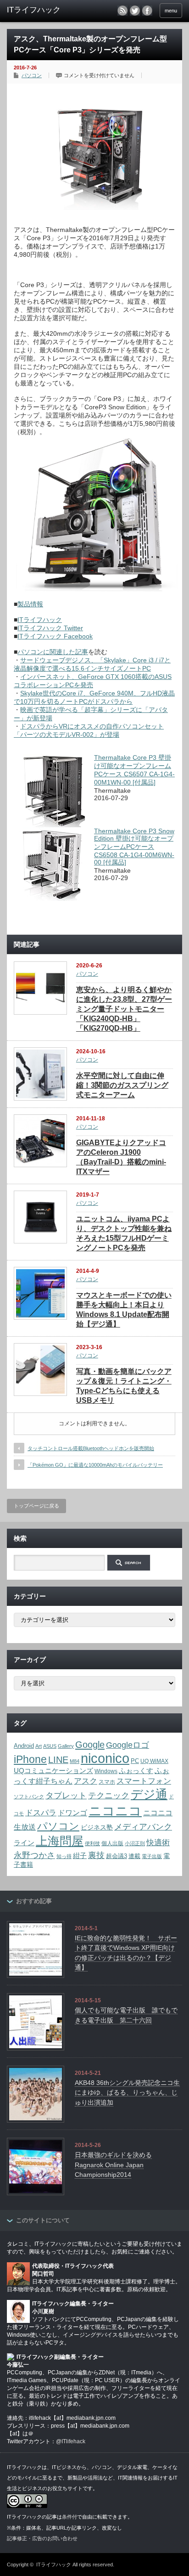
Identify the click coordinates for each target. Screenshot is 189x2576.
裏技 (96, 1855)
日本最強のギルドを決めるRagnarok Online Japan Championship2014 (113, 2165)
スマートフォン (144, 1781)
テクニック (109, 1795)
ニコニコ (115, 1811)
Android (24, 1746)
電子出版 (152, 1856)
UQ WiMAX (154, 1761)
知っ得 (64, 1856)
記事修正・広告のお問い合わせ (42, 2538)
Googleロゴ (128, 1745)
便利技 (92, 1843)
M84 (75, 1761)
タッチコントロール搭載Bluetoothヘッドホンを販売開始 (91, 1448)
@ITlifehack (71, 2441)
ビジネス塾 (97, 1827)
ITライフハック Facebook (55, 636)
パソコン (32, 75)
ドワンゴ (72, 1813)
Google (90, 1745)
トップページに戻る (36, 1506)
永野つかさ (34, 1855)
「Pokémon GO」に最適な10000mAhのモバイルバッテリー (95, 1465)
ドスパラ (41, 1813)
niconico (105, 1758)
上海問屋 (60, 1841)
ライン (24, 1843)
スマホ (107, 1782)
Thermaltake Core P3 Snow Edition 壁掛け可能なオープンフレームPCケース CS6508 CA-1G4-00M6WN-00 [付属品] (134, 847)
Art (39, 1746)
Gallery (66, 1746)
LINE (58, 1760)
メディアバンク (143, 1827)
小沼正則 (135, 1843)
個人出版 (112, 1843)
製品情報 (30, 604)
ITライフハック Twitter (50, 628)
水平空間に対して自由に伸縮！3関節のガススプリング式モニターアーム (122, 1085)
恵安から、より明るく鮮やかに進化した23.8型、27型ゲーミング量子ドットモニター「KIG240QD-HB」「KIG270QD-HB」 (124, 1009)
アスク (86, 1781)
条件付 (69, 2517)
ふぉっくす (136, 1771)
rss (122, 11)
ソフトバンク (29, 1796)
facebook (147, 11)
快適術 (158, 1842)
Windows (106, 1771)
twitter (135, 11)
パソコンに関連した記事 (53, 652)
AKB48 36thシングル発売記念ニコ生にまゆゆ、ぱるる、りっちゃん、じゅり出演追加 (127, 2093)
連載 (134, 1856)
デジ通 (149, 1794)
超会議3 (117, 1856)
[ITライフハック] (45, 10)
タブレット (66, 1796)
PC (135, 1761)
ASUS (50, 1746)
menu (171, 11)
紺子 (80, 1856)
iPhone (30, 1759)
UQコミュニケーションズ (53, 1771)
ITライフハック (40, 620)
